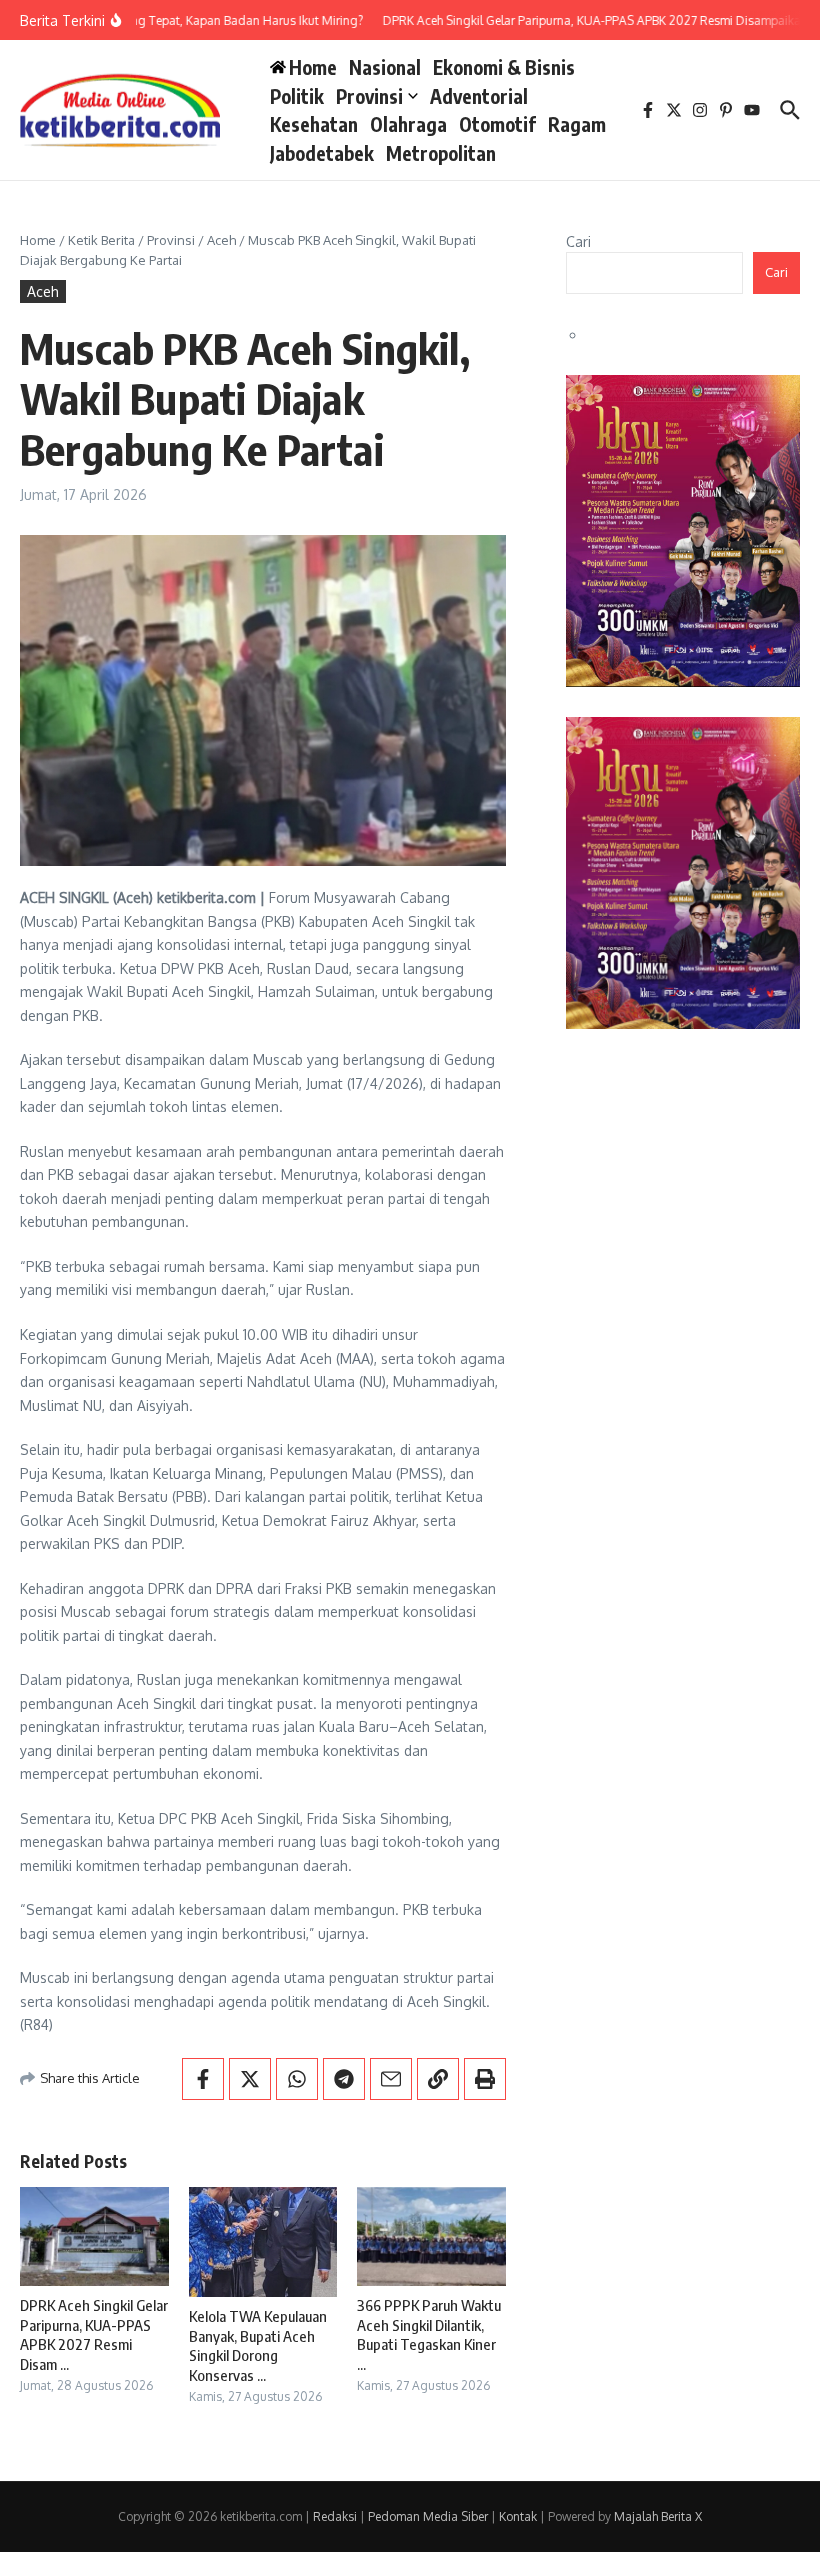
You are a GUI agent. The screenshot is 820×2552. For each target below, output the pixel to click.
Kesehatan (314, 124)
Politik (297, 96)
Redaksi (335, 2516)
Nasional (385, 67)
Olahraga (408, 124)
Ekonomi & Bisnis (504, 67)
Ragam (577, 124)
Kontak (518, 2516)
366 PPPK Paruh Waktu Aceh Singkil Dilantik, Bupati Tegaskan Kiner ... (429, 2334)
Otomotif (497, 124)
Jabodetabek (322, 153)
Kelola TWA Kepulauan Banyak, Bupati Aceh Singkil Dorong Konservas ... (258, 2345)
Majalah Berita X (658, 2516)
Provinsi (369, 96)
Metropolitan (441, 153)
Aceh (221, 240)
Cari (578, 241)
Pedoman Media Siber (428, 2516)
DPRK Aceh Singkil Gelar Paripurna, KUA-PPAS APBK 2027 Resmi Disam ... (94, 2334)
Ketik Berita (101, 240)
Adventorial (479, 96)
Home (38, 240)
